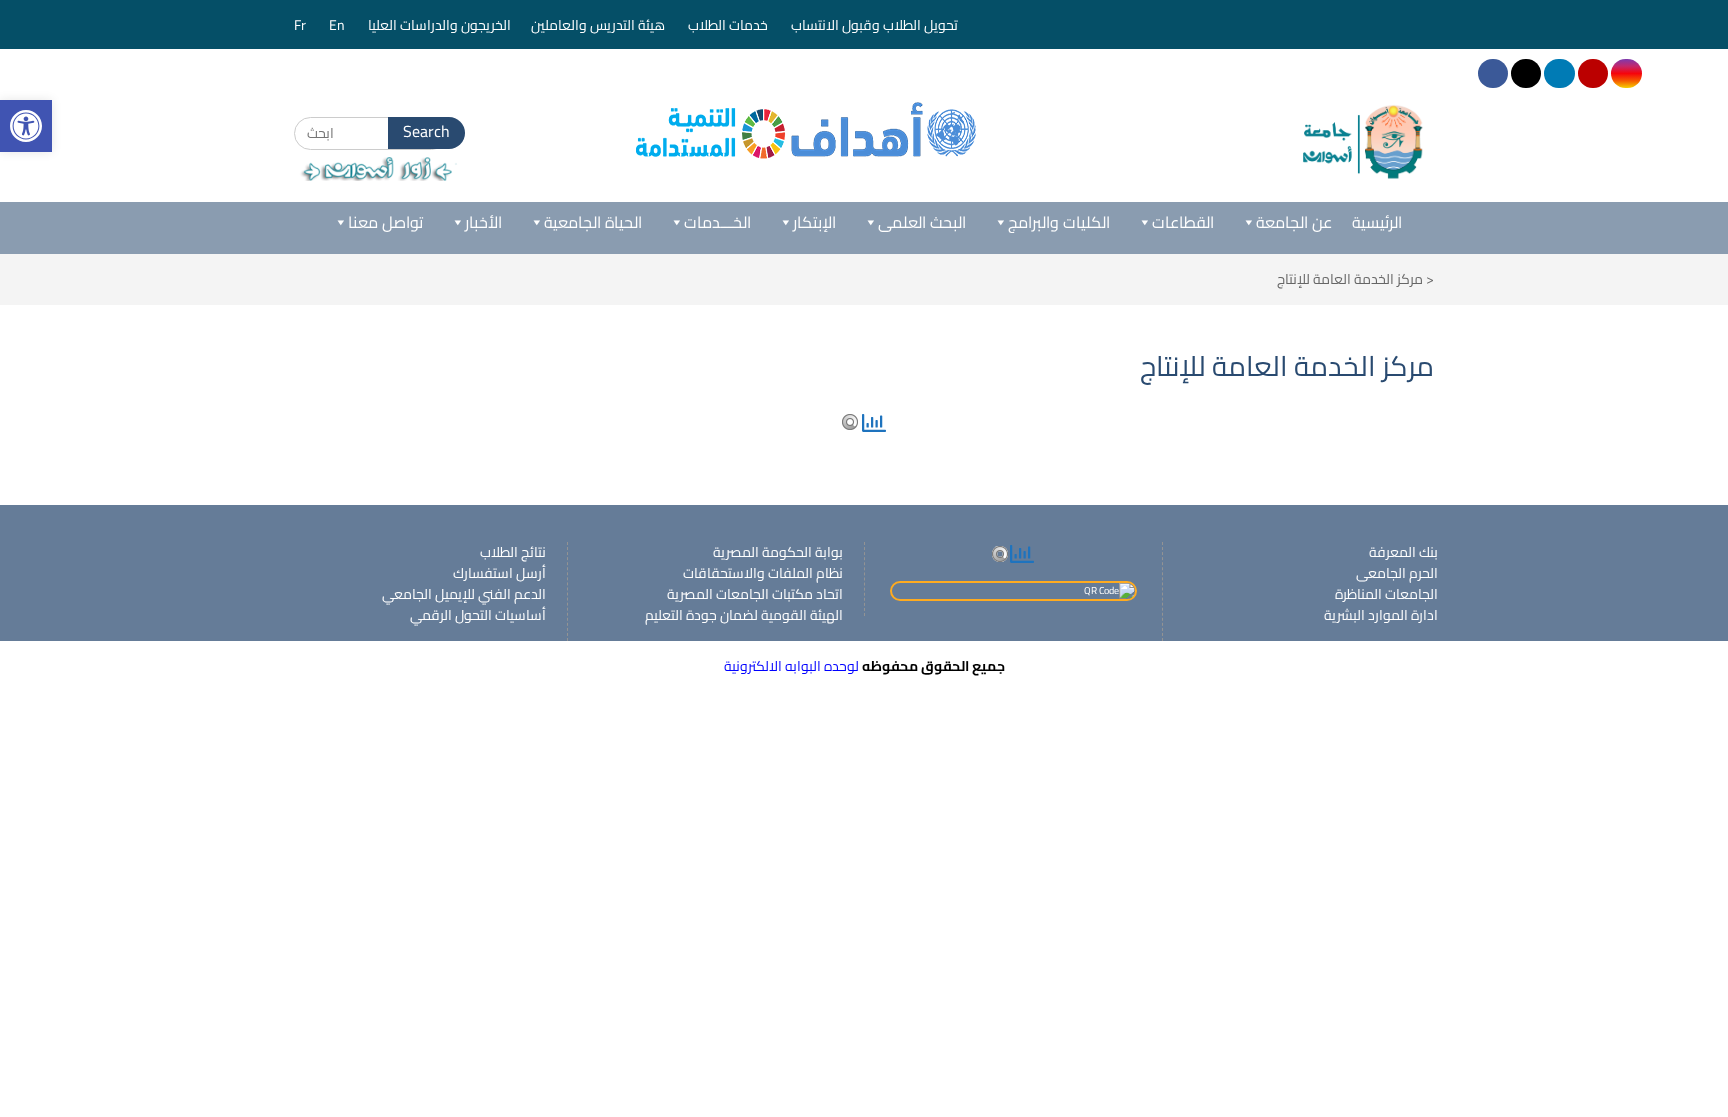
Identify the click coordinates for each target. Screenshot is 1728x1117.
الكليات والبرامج (1059, 222)
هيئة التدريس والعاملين (599, 25)
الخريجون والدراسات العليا (439, 25)
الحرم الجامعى (1397, 573)
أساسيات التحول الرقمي (478, 615)
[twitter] (1526, 73)
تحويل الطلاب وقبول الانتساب (876, 25)
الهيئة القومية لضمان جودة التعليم (744, 615)
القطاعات (1183, 222)
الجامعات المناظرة (1386, 594)
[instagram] (1626, 73)
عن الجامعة (1294, 222)
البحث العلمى (922, 222)
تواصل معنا (385, 222)
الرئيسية (1377, 222)
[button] (26, 126)
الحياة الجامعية (593, 222)
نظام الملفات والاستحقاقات (763, 573)
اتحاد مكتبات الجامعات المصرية (755, 594)
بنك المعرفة (1403, 552)
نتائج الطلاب (513, 552)
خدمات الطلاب (729, 25)
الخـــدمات (717, 222)
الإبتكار (814, 222)
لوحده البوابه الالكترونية (791, 666)
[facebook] (1493, 73)
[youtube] (1593, 73)
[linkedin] (1559, 73)
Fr (301, 25)
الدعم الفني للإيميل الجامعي (464, 594)
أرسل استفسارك (499, 573)
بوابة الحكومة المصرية (778, 552)
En (338, 25)
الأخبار (483, 222)
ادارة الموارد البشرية (1381, 615)
